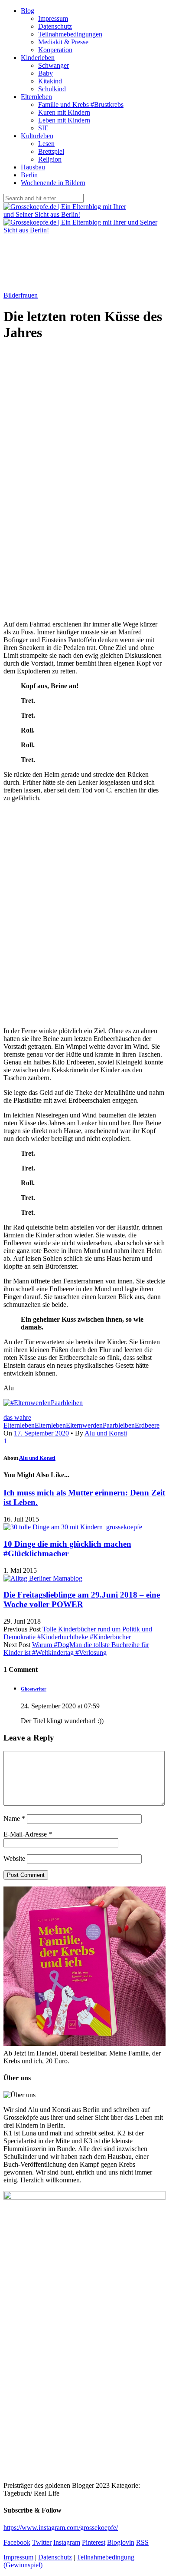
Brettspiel (51, 151)
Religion (50, 159)
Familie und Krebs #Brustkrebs (81, 104)
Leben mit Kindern (64, 120)
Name (14, 1818)
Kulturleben (37, 136)
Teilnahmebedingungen (70, 34)
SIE (43, 128)
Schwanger (54, 65)
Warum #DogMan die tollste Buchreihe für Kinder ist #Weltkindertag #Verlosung (76, 1649)
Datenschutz (55, 26)
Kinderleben (38, 58)
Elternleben (36, 97)
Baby (45, 73)
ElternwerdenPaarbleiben (100, 1425)
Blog (28, 11)
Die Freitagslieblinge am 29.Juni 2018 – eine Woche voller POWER (82, 1600)
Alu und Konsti (106, 1433)
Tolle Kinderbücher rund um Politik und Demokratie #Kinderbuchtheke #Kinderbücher (78, 1633)
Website (14, 1858)
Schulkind (52, 89)
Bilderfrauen (21, 295)
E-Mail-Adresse (28, 1834)
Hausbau (33, 167)
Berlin (29, 175)
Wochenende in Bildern (53, 183)
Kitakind (50, 81)
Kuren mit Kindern (64, 112)
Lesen (46, 144)
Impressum (53, 18)
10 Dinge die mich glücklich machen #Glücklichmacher (67, 1549)
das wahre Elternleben (19, 1421)
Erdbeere (147, 1425)
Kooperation (55, 50)
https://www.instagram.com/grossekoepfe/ (61, 2528)
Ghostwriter (34, 1689)
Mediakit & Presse (63, 42)
